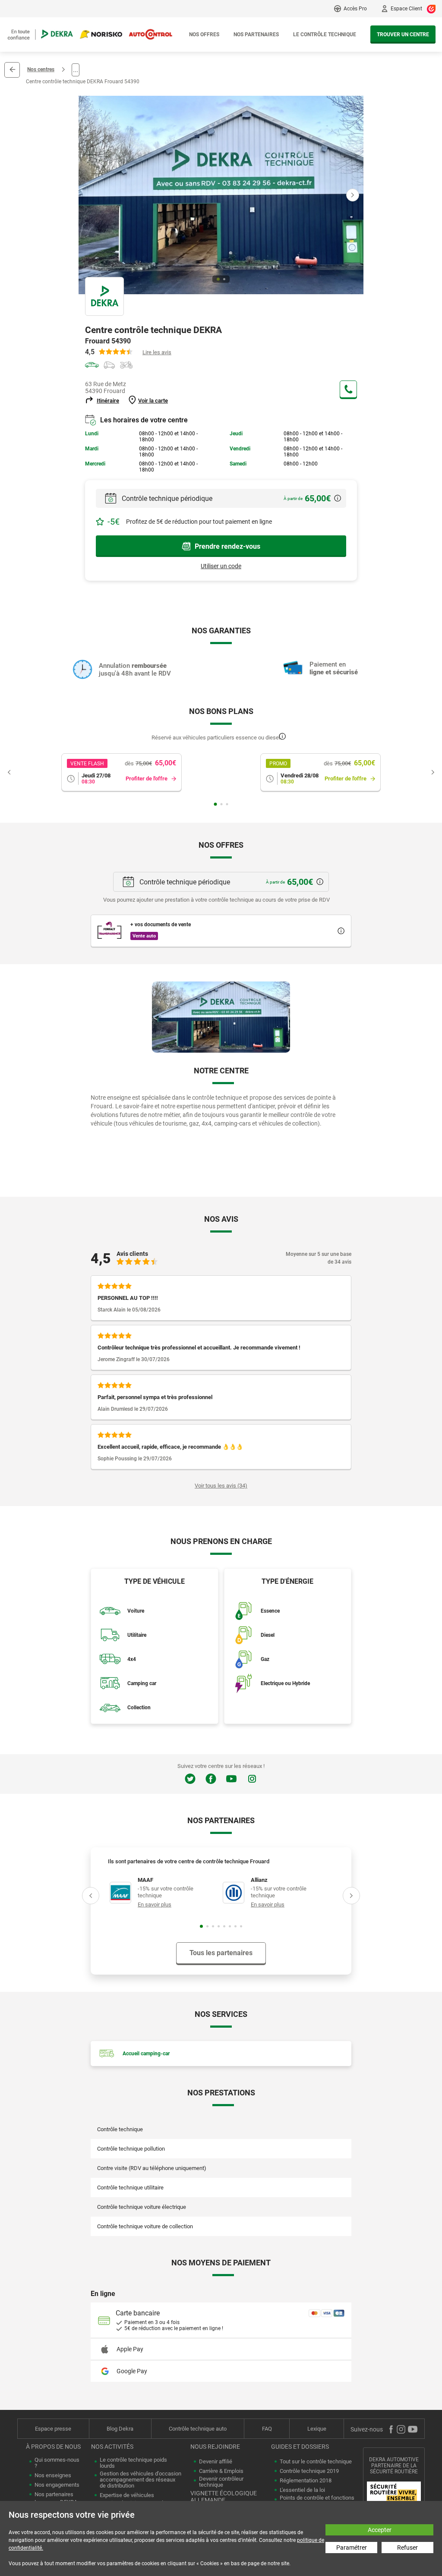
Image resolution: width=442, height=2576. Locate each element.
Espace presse (53, 2429)
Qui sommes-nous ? (57, 2463)
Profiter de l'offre (147, 778)
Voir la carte (153, 401)
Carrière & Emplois (221, 2471)
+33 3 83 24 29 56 (348, 389)
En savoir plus (155, 1904)
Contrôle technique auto (198, 2429)
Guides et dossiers (300, 2447)
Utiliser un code (221, 566)
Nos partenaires (256, 35)
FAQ (267, 2429)
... (76, 70)
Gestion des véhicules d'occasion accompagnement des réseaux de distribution (140, 2480)
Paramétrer (352, 2548)
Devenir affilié (216, 2462)
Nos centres (41, 69)
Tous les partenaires (221, 1953)
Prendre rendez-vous (227, 546)
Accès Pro (355, 9)
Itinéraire (108, 401)
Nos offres (204, 35)
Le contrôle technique (325, 35)
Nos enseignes (53, 2475)
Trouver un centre (403, 35)
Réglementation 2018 (306, 2481)
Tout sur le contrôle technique (316, 2462)
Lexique (317, 2429)
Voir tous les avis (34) (221, 1486)
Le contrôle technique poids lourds (133, 2463)
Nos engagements (57, 2485)
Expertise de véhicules (127, 2495)
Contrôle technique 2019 (309, 2471)
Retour (12, 70)
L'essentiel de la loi (302, 2490)
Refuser (407, 2548)
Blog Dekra (120, 2429)
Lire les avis (157, 352)
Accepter (380, 2530)
